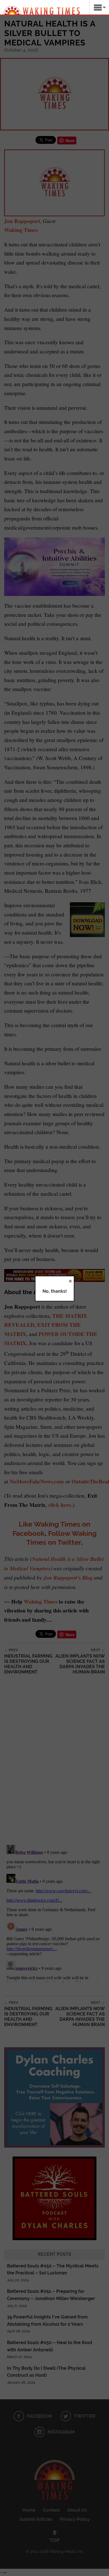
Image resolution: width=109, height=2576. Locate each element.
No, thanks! (55, 1291)
